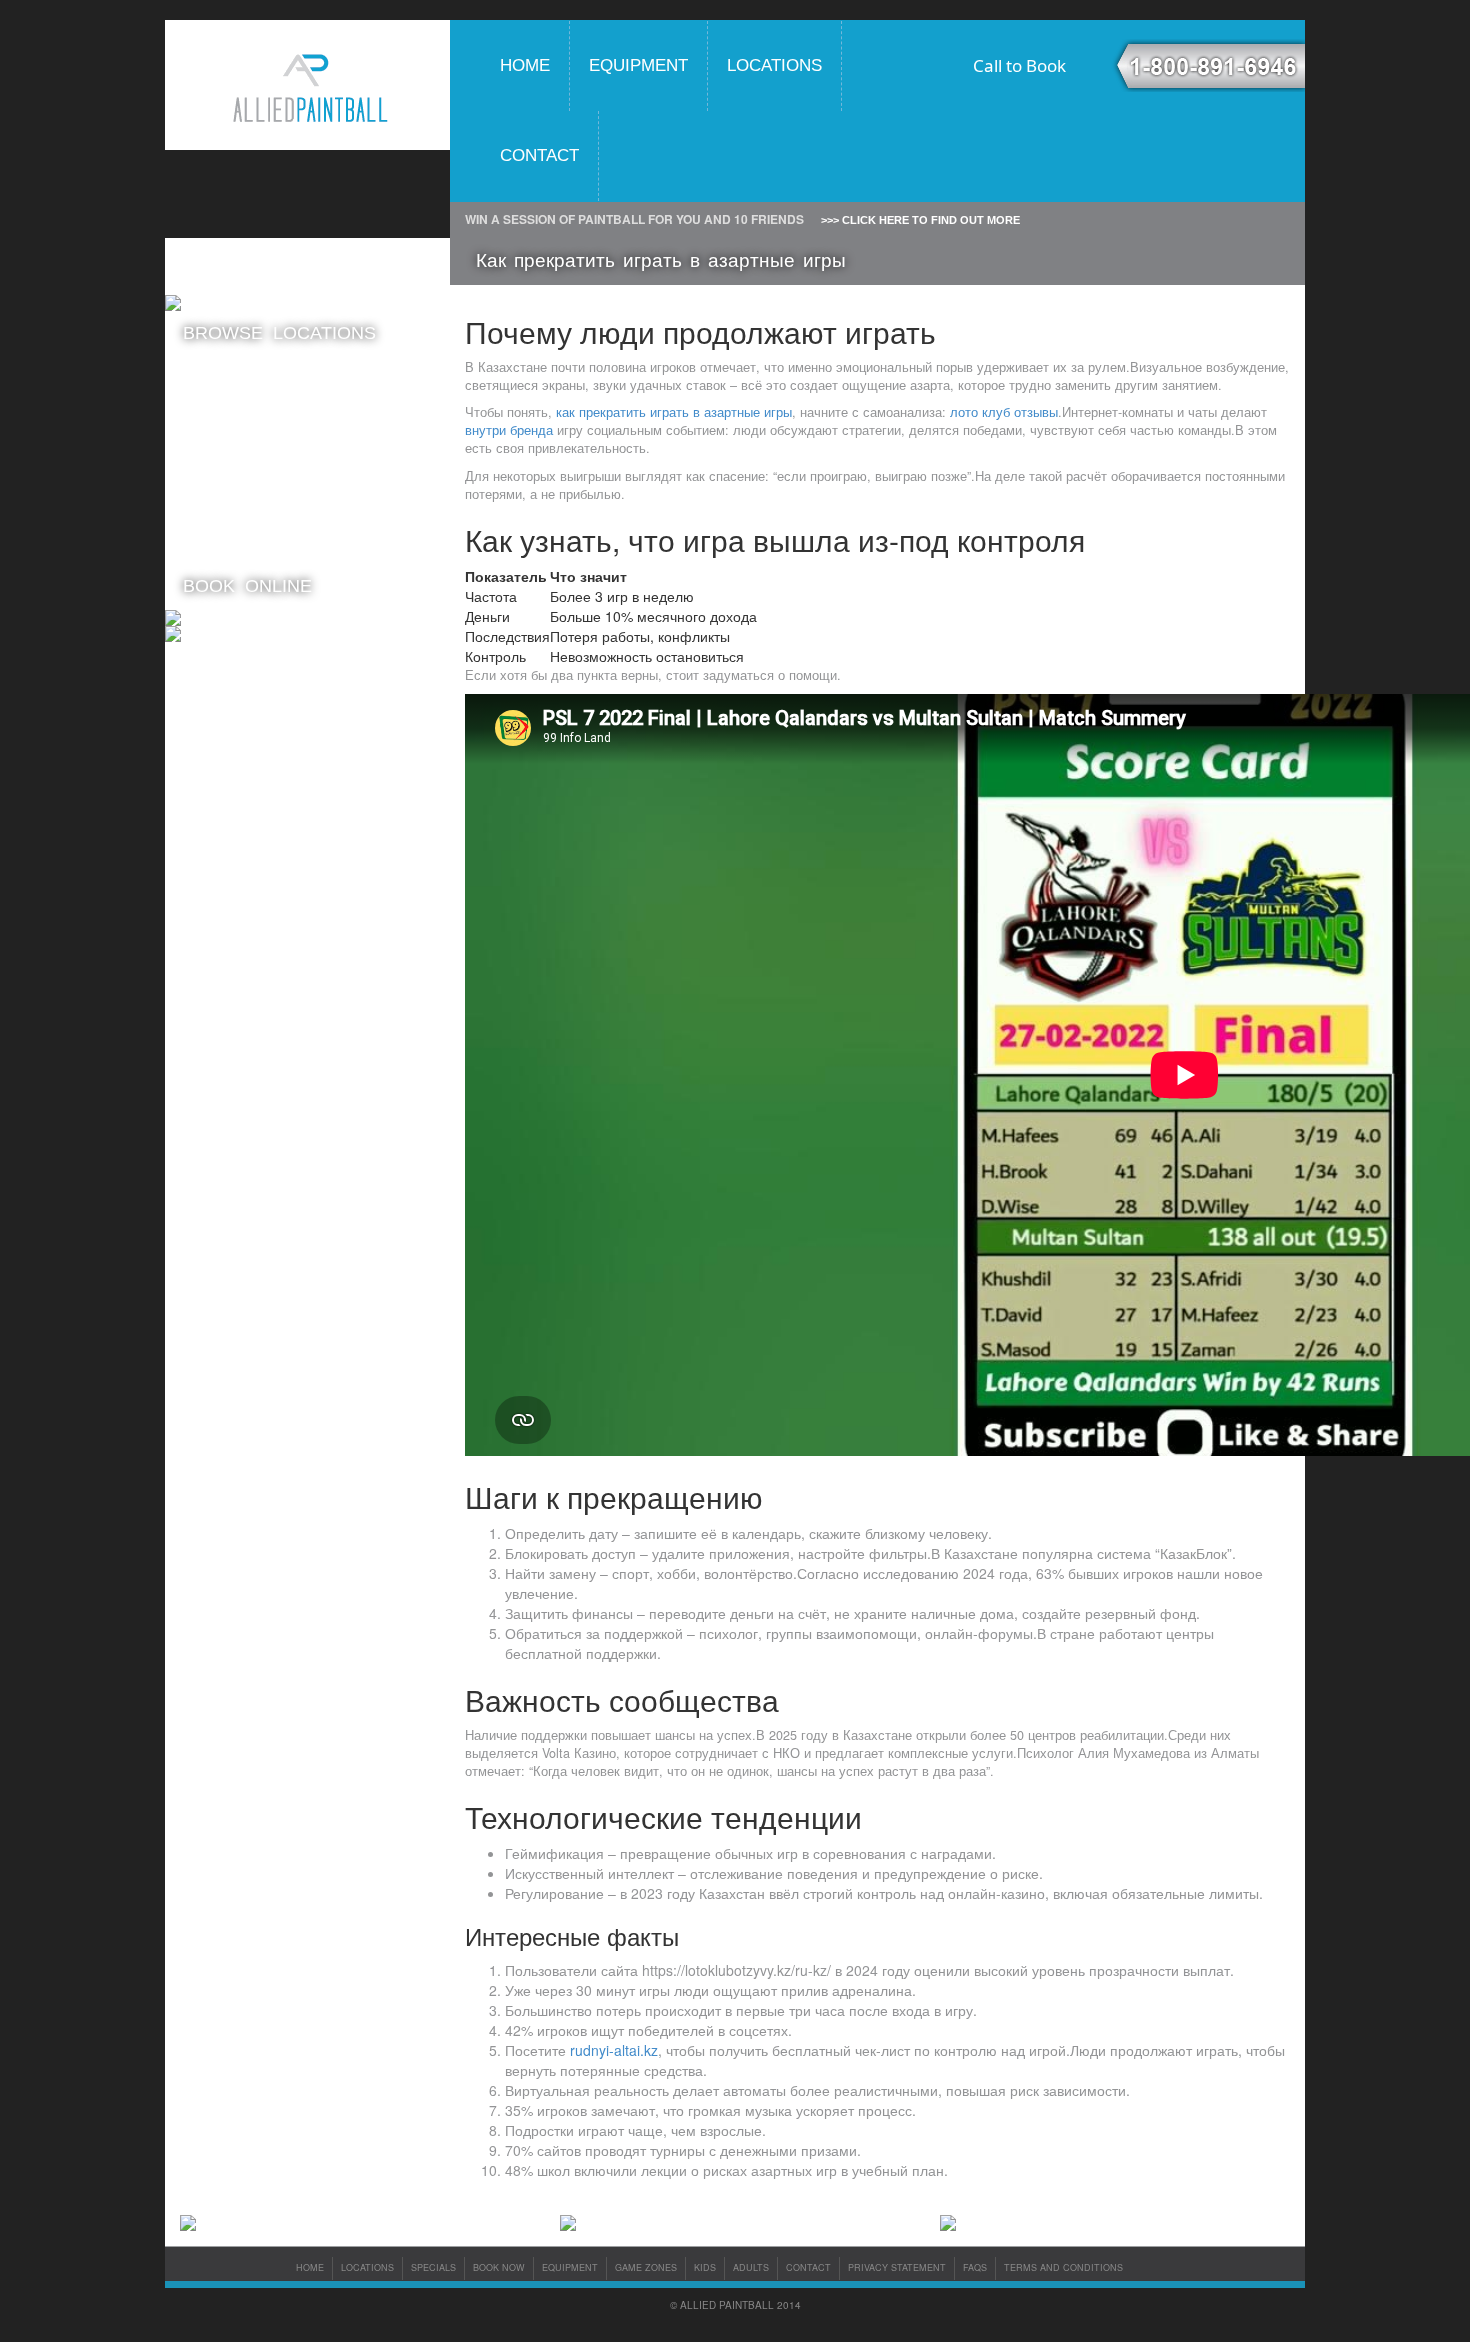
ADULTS (751, 2267)
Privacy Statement (897, 2267)
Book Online (247, 586)
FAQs (975, 2267)
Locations (774, 65)
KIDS (705, 2267)
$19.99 (254, 413)
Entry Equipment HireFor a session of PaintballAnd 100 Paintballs (241, 535)
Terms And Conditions (1063, 2267)
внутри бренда (509, 430)
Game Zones (646, 2267)
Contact (539, 155)
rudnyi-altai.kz (614, 2050)
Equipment (638, 65)
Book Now (499, 2267)
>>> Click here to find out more (920, 220)
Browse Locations (279, 333)
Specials (433, 2267)
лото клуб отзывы (1004, 412)
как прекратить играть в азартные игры (674, 412)
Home (525, 65)
